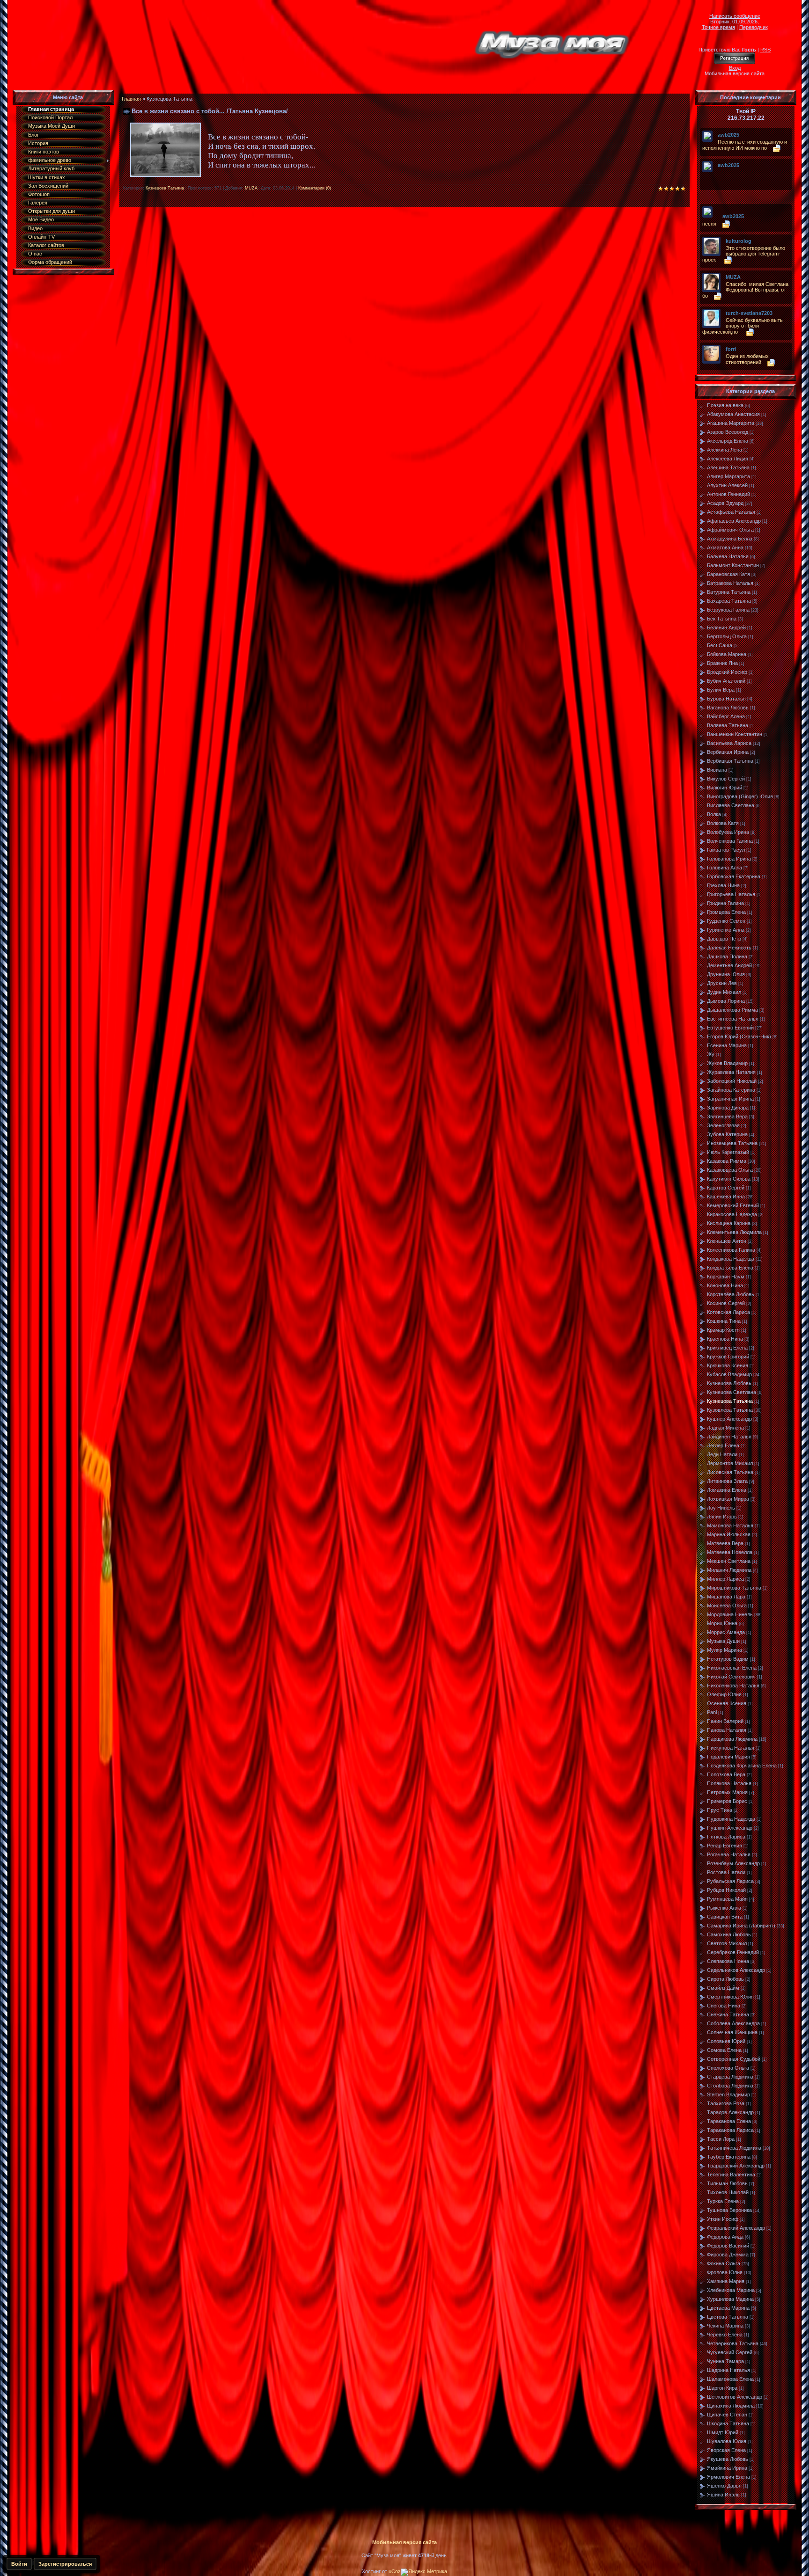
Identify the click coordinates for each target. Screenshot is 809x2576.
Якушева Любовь (728, 2459)
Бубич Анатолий (726, 681)
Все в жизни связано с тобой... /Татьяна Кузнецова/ (210, 111)
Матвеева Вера (725, 1543)
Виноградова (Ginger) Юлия (740, 796)
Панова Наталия (727, 1730)
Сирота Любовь (725, 1979)
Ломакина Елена (727, 1490)
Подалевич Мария (728, 1757)
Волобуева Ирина (728, 832)
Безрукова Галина (728, 610)
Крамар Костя (723, 1330)
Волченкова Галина (730, 841)
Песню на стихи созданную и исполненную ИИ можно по (745, 145)
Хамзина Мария (726, 2281)
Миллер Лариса (725, 1579)
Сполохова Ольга (728, 2068)
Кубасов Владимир (729, 1374)
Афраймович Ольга (730, 530)
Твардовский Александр (736, 2166)
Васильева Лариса (729, 743)
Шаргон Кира (722, 2388)
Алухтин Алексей (727, 485)
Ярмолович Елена (728, 2477)
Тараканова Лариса (730, 2130)
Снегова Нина (724, 2006)
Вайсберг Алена (726, 716)
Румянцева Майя (727, 1899)
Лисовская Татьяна (730, 1472)
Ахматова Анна (725, 547)
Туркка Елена (723, 2201)
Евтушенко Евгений (730, 1028)
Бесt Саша (720, 645)
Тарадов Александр (730, 2112)
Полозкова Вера (726, 1774)
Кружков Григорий (728, 1357)
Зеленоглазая (723, 1125)
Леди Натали (722, 1454)
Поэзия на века (725, 405)
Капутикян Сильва (729, 1179)
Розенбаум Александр (733, 1863)
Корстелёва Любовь (731, 1294)
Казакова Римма (727, 1161)
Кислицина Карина (729, 1223)
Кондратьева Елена (730, 1268)
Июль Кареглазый (728, 1152)
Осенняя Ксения (727, 1703)
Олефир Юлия (724, 1694)
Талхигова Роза (726, 2103)
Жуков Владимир (727, 1063)
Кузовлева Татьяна (730, 1410)
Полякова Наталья (729, 1783)
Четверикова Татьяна (733, 2343)
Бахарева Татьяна (729, 601)
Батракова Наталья (730, 583)
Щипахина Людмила (731, 2406)
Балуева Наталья (728, 556)
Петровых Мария (727, 1792)
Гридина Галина (725, 903)
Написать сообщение (735, 16)
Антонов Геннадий (728, 494)
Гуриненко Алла (726, 930)
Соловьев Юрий (726, 2041)
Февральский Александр (736, 2228)
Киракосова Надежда (732, 1214)
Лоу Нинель (721, 1508)
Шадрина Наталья (728, 2370)
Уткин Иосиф (723, 2219)
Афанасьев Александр (734, 521)
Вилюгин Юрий (724, 788)
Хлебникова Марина (731, 2290)
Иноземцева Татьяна (732, 1143)
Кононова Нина (725, 1285)
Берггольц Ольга (727, 636)
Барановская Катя (728, 574)
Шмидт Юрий (723, 2432)
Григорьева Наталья (731, 894)
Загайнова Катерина (731, 1090)
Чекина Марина (725, 2326)
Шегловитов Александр (735, 2397)
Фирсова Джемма (728, 2255)
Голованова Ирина (729, 859)
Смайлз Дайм (723, 1988)
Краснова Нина (725, 1339)
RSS (765, 50)
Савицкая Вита (725, 1917)
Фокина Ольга (724, 2263)
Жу (711, 1054)
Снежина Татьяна (728, 2014)
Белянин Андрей (726, 628)
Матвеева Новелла (730, 1552)
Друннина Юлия (726, 974)
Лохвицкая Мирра (728, 1499)
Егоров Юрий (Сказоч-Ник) (739, 1036)
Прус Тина (720, 1810)
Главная (131, 99)
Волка (714, 814)
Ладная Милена (725, 1428)
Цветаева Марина (728, 2308)
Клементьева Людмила (734, 1232)
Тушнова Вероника (729, 2210)
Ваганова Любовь (728, 708)
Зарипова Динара (728, 1108)
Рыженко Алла (724, 1908)
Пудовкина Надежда (731, 1819)
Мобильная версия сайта (735, 73)
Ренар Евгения (724, 1846)
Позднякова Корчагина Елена (742, 1766)
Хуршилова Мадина (730, 2299)
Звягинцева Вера (727, 1117)
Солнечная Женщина (732, 2032)
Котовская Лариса (728, 1312)
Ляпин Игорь (722, 1517)
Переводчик (754, 27)
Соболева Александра (733, 2023)
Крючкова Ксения (728, 1365)
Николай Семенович (731, 1677)
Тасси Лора (721, 2139)
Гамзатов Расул (726, 850)
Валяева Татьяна (728, 725)
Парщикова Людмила (732, 1739)
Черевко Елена (725, 2335)
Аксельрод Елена (728, 441)
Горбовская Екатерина (734, 876)
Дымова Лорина (726, 1001)
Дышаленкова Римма (732, 1010)
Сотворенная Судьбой (734, 2059)
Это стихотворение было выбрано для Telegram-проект (744, 254)
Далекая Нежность (729, 948)
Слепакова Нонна (728, 1961)
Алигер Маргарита (728, 476)
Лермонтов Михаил (730, 1463)
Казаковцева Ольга (730, 1170)
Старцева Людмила (730, 2077)
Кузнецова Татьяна (165, 188)
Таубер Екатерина (729, 2157)
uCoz (395, 2571)
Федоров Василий (728, 2246)
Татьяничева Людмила (734, 2148)
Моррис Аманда (726, 1632)
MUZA (251, 188)
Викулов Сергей (726, 779)
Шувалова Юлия (727, 2441)
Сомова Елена (724, 2050)
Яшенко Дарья (724, 2486)
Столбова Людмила (730, 2086)
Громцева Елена (726, 912)
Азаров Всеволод (728, 432)
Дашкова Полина (727, 956)
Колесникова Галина (731, 1250)
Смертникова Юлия (730, 1997)
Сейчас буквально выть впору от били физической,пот (743, 326)
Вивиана (717, 770)
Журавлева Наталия (731, 1072)
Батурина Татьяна (729, 592)
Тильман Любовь (727, 2183)
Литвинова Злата (727, 1481)
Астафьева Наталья (731, 512)
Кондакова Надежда (731, 1259)
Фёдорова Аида (725, 2237)
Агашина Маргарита (731, 423)
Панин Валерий (725, 1721)
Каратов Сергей (726, 1188)
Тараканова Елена (729, 2121)
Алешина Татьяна (728, 467)
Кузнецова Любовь (729, 1383)
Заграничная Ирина (730, 1099)
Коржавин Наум (726, 1277)
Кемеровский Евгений (733, 1205)
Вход (735, 68)
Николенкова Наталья (733, 1686)
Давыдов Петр (724, 939)
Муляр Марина (724, 1650)
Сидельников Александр (736, 1970)
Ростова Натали (726, 1872)
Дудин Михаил (724, 992)
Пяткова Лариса (726, 1837)
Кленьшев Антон (727, 1241)
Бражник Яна (722, 663)
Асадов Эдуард (725, 503)
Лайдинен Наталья (729, 1437)
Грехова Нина (723, 885)
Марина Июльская (729, 1534)
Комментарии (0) (315, 188)
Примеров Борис (727, 1801)
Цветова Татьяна (728, 2317)
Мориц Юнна (722, 1623)
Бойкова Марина (727, 654)
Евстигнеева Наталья (733, 1019)
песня (709, 224)
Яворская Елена (726, 2450)
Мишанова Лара (726, 1597)
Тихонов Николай (728, 2192)
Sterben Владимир (728, 2094)
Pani (712, 1712)
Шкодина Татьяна (728, 2423)
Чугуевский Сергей (730, 2352)
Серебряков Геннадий (733, 1952)
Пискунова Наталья (731, 1748)
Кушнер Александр (729, 1419)
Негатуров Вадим (728, 1659)
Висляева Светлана (731, 805)
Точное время (718, 27)
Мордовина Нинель (730, 1614)
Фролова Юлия (725, 2272)
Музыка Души (723, 1641)
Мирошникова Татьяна (734, 1588)
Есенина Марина (727, 1045)
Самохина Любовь (729, 1934)
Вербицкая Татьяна (730, 761)
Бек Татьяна (722, 619)
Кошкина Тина (724, 1321)
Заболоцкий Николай (732, 1081)
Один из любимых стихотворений (747, 359)
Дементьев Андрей (729, 965)
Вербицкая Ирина (728, 752)
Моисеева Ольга (727, 1605)
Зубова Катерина (727, 1134)
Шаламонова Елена (730, 2379)
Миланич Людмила (729, 1570)
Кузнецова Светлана (732, 1392)
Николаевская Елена (732, 1668)
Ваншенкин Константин (735, 734)
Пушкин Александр (730, 1828)
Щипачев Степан (727, 2415)
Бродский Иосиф (727, 672)
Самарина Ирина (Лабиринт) (741, 1926)
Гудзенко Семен (726, 921)
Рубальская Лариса (730, 1881)
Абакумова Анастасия (733, 414)
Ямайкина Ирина (727, 2468)
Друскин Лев (722, 983)
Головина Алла (724, 868)
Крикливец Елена (727, 1348)
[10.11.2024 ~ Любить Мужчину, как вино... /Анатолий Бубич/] (720, 172)
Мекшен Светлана (729, 1561)
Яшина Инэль (723, 2495)
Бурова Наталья (726, 699)
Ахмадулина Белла (730, 539)
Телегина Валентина (731, 2175)
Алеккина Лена (724, 450)
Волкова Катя (723, 823)
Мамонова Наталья (730, 1525)
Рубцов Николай (726, 1890)
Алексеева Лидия (728, 459)
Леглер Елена (723, 1445)
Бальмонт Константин (733, 565)
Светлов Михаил (727, 1943)
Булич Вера (721, 690)
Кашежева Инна (726, 1197)
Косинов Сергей (726, 1303)
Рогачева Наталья (729, 1854)
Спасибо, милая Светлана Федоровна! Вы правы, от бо (745, 290)
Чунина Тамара (725, 2361)
